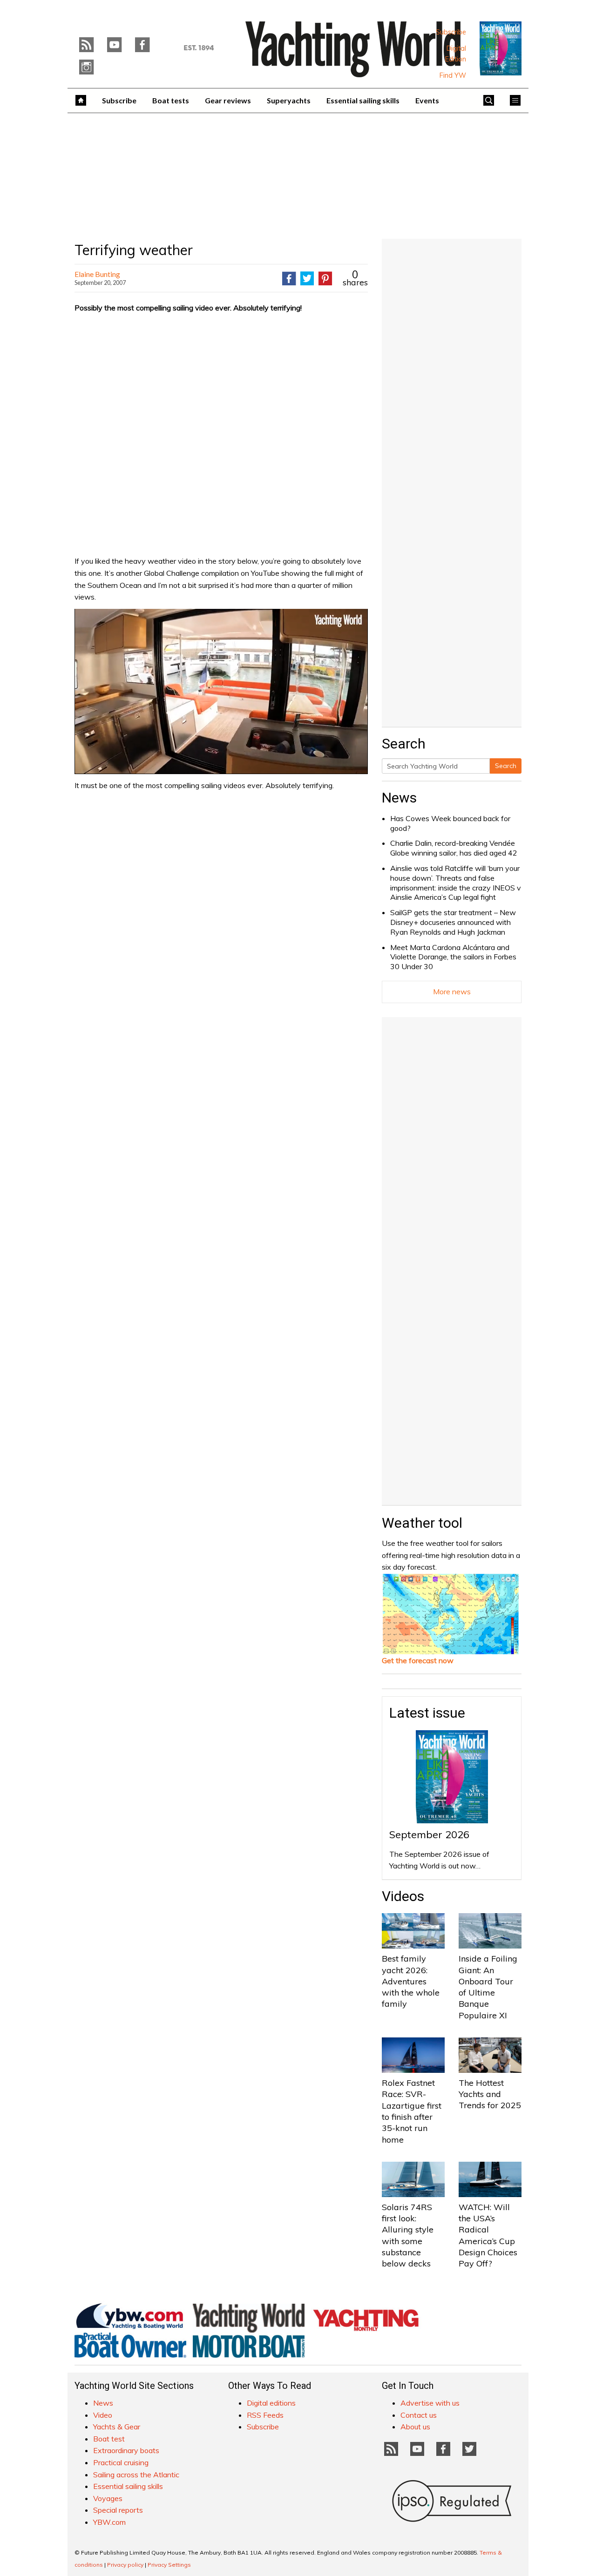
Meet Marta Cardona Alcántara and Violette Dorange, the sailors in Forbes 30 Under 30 (453, 957)
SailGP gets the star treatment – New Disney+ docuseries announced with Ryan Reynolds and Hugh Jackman (453, 922)
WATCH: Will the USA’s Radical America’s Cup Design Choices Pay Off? (488, 2235)
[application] (221, 691)
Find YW (453, 75)
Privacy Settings (169, 2565)
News (399, 798)
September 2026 (429, 1834)
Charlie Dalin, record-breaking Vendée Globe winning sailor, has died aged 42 (454, 848)
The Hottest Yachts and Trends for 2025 (490, 2094)
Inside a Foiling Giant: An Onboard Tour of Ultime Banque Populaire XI (488, 1987)
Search (506, 766)
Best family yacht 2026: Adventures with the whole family (411, 1981)
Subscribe (451, 32)
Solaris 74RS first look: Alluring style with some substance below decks (408, 2235)
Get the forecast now (418, 1660)
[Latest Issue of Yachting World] (501, 48)
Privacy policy (125, 2565)
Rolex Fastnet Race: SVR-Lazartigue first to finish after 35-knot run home (412, 2111)
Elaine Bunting (97, 274)
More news (452, 991)
